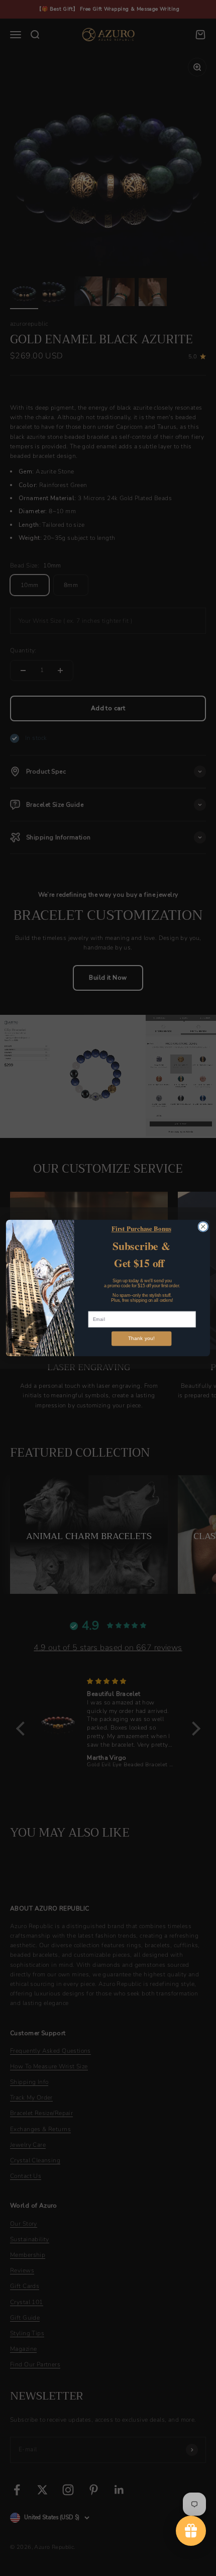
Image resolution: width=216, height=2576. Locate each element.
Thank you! (141, 1339)
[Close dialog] (203, 1227)
